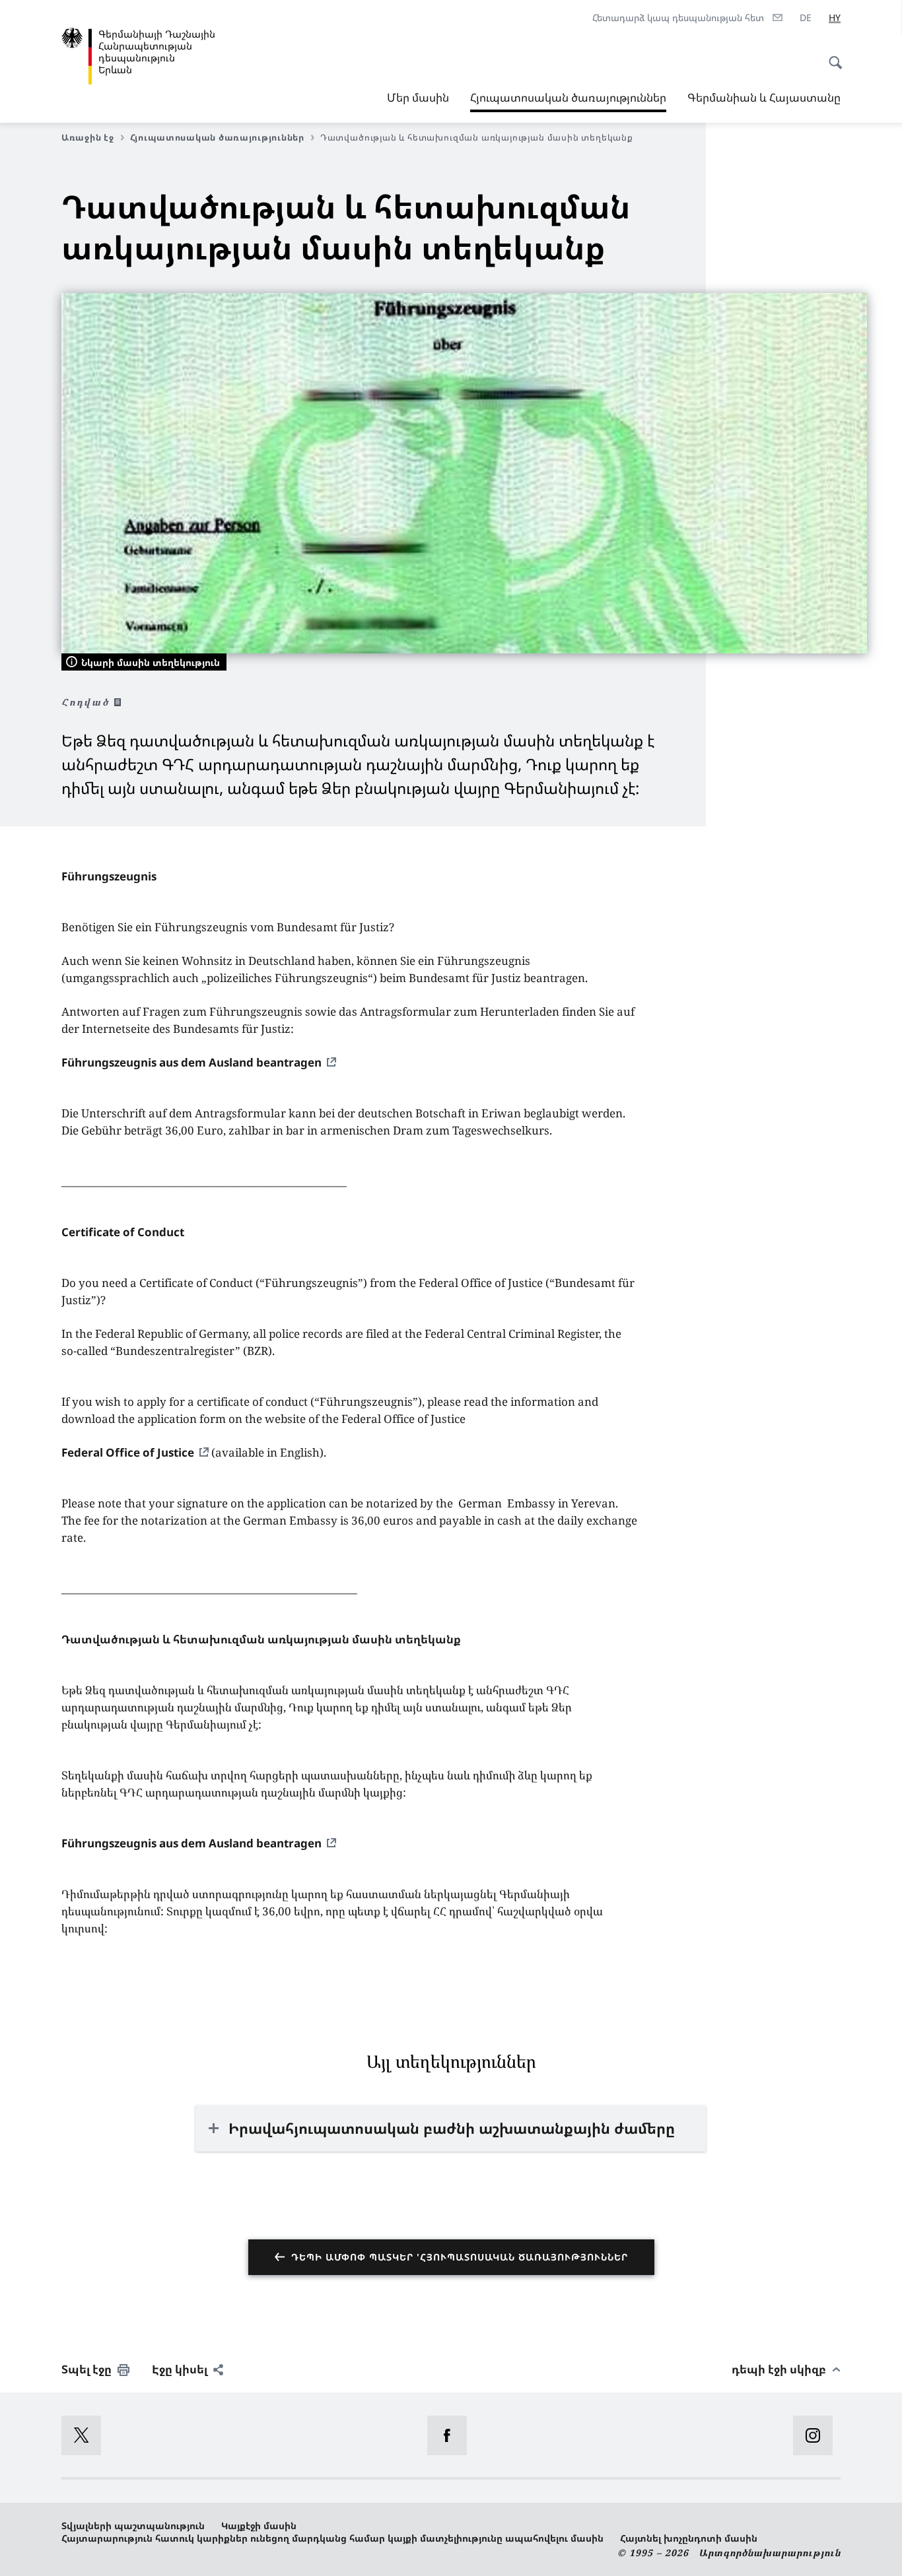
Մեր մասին (418, 97)
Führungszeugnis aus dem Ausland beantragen (191, 1062)
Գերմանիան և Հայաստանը (764, 97)
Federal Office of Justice (128, 1452)
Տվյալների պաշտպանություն (133, 2526)
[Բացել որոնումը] (831, 55)
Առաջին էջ (88, 137)
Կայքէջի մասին (259, 2526)
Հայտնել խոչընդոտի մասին (689, 2538)
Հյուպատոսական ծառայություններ (568, 101)
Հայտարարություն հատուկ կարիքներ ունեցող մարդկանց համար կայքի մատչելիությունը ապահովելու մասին (332, 2538)
